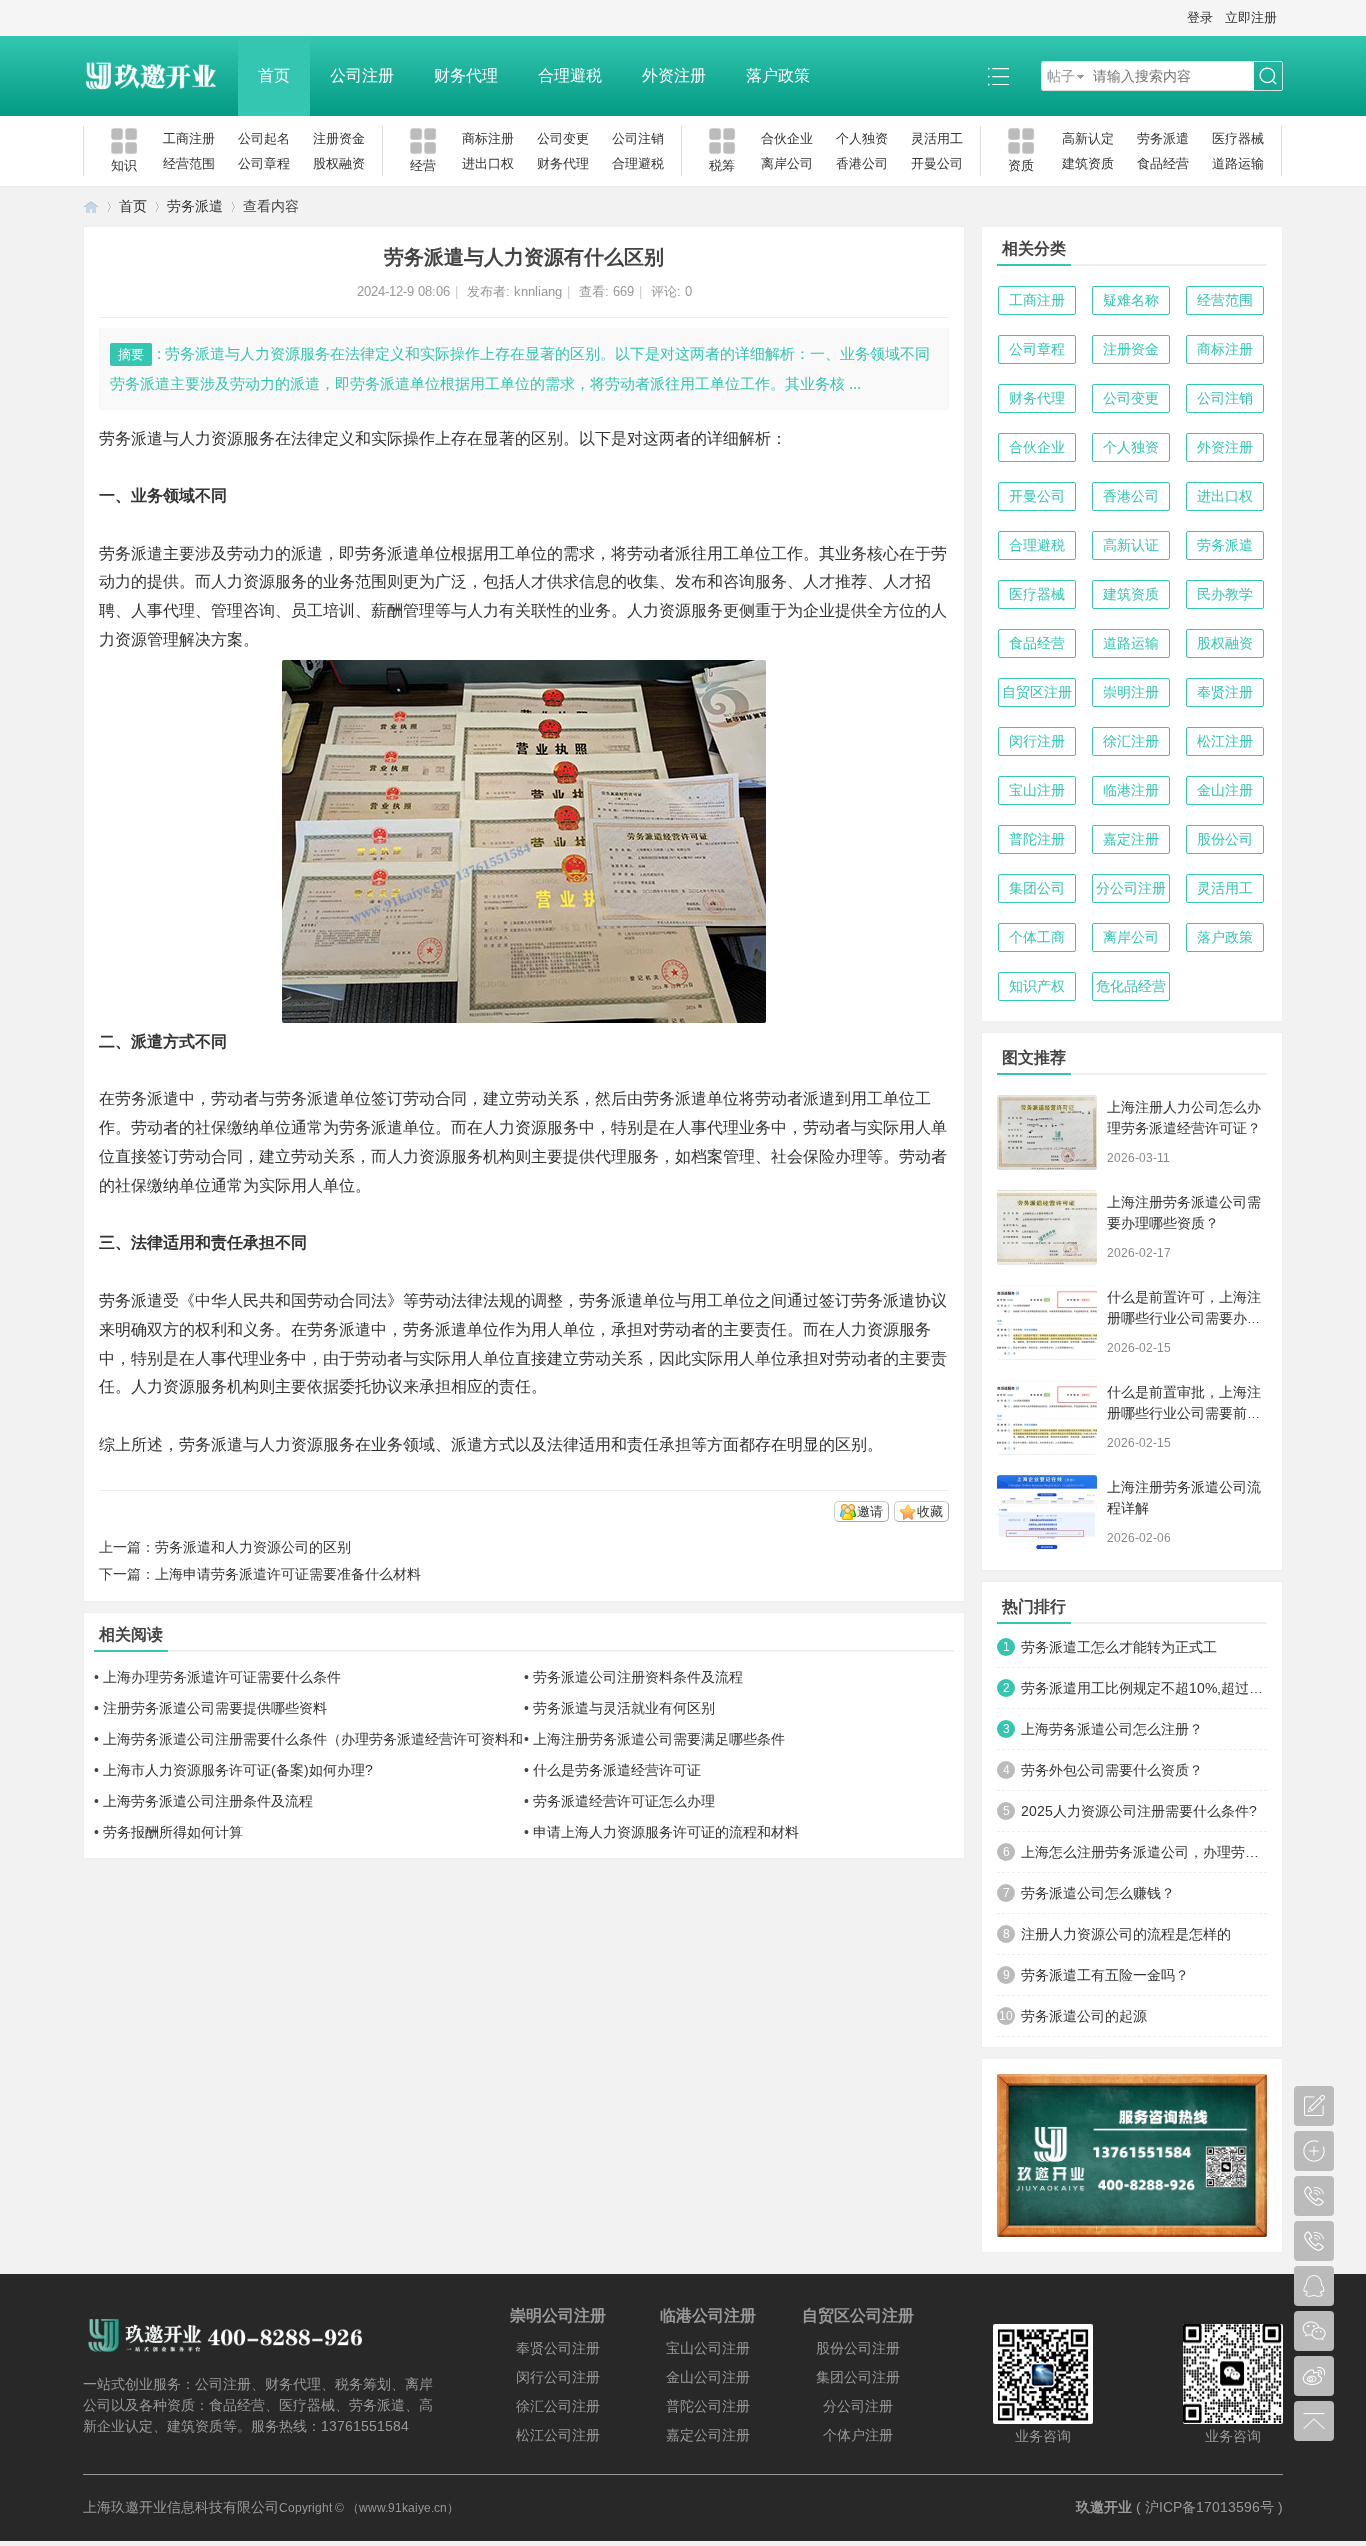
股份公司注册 (858, 2348)
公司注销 (638, 138)
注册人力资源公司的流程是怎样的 (1126, 1934)
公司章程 (264, 163)
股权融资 (339, 163)
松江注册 (1225, 741)
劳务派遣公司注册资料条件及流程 (638, 1677)
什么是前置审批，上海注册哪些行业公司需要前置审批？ (1184, 1413)
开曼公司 (937, 163)
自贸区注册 (1037, 692)
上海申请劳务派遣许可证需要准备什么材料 (288, 1574)
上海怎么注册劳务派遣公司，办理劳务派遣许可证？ (1144, 1852)
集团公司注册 (858, 2377)
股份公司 (1225, 839)
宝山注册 (1037, 790)
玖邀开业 (1104, 2507)
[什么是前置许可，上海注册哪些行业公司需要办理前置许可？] (1047, 1322)
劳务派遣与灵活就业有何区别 (624, 1708)
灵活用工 (937, 138)
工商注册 (189, 138)
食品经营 (1163, 163)
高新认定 (1088, 138)
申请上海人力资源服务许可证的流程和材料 (666, 1832)
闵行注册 (1037, 741)
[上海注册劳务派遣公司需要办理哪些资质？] (1047, 1227)
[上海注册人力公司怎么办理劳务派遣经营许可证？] (1047, 1132)
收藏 (930, 1511)
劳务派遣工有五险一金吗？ (1105, 1975)
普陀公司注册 (708, 2406)
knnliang (538, 291)
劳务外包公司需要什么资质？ (1112, 1770)
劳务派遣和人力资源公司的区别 (253, 1547)
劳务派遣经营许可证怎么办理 (624, 1801)
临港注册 (1131, 790)
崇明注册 (1131, 692)
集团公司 (1037, 888)
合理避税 (570, 75)
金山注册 (1225, 790)
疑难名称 (1131, 300)
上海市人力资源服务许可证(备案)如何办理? (238, 1770)
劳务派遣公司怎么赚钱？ (1098, 1893)
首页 (274, 75)
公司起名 (264, 138)
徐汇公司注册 (558, 2406)
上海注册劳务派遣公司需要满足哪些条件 (659, 1739)
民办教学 (1225, 594)
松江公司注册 (558, 2435)
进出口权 (488, 163)
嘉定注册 (1131, 839)
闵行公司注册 (558, 2377)
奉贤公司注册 (558, 2348)
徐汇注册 (1131, 741)
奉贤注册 (1225, 692)
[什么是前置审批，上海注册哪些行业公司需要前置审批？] (1047, 1417)
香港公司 (862, 163)
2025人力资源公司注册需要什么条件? (1139, 1811)
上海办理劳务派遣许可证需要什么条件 (222, 1677)
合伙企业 (787, 138)
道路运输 (1238, 163)
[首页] (91, 206)
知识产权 (1037, 986)
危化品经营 (1131, 986)
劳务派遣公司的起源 (1084, 2016)
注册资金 (339, 138)
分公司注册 (1131, 888)
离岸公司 (787, 163)
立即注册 (1251, 17)
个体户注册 (858, 2435)
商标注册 (488, 138)
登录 (1200, 17)
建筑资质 (1088, 163)
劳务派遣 (1163, 138)
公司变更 (563, 138)
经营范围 (189, 163)
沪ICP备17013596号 (1209, 2507)
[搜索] (1268, 76)
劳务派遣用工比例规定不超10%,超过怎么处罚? (1144, 1688)
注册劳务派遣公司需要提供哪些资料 (215, 1708)
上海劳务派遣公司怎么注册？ (1112, 1729)
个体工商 (1037, 937)
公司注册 (362, 75)
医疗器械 (1238, 138)
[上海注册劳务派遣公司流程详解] (1047, 1512)
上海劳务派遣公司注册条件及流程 (208, 1801)
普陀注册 (1037, 839)
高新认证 (1131, 545)
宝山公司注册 (708, 2348)
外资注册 (674, 75)
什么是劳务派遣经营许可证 (617, 1770)
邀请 (870, 1511)
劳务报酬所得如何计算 (173, 1832)
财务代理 (466, 75)
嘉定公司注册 (708, 2435)
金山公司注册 (708, 2377)
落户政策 (778, 75)
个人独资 (862, 138)
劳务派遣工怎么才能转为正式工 (1119, 1647)
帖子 (1061, 76)
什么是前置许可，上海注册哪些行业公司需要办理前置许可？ (1184, 1318)
